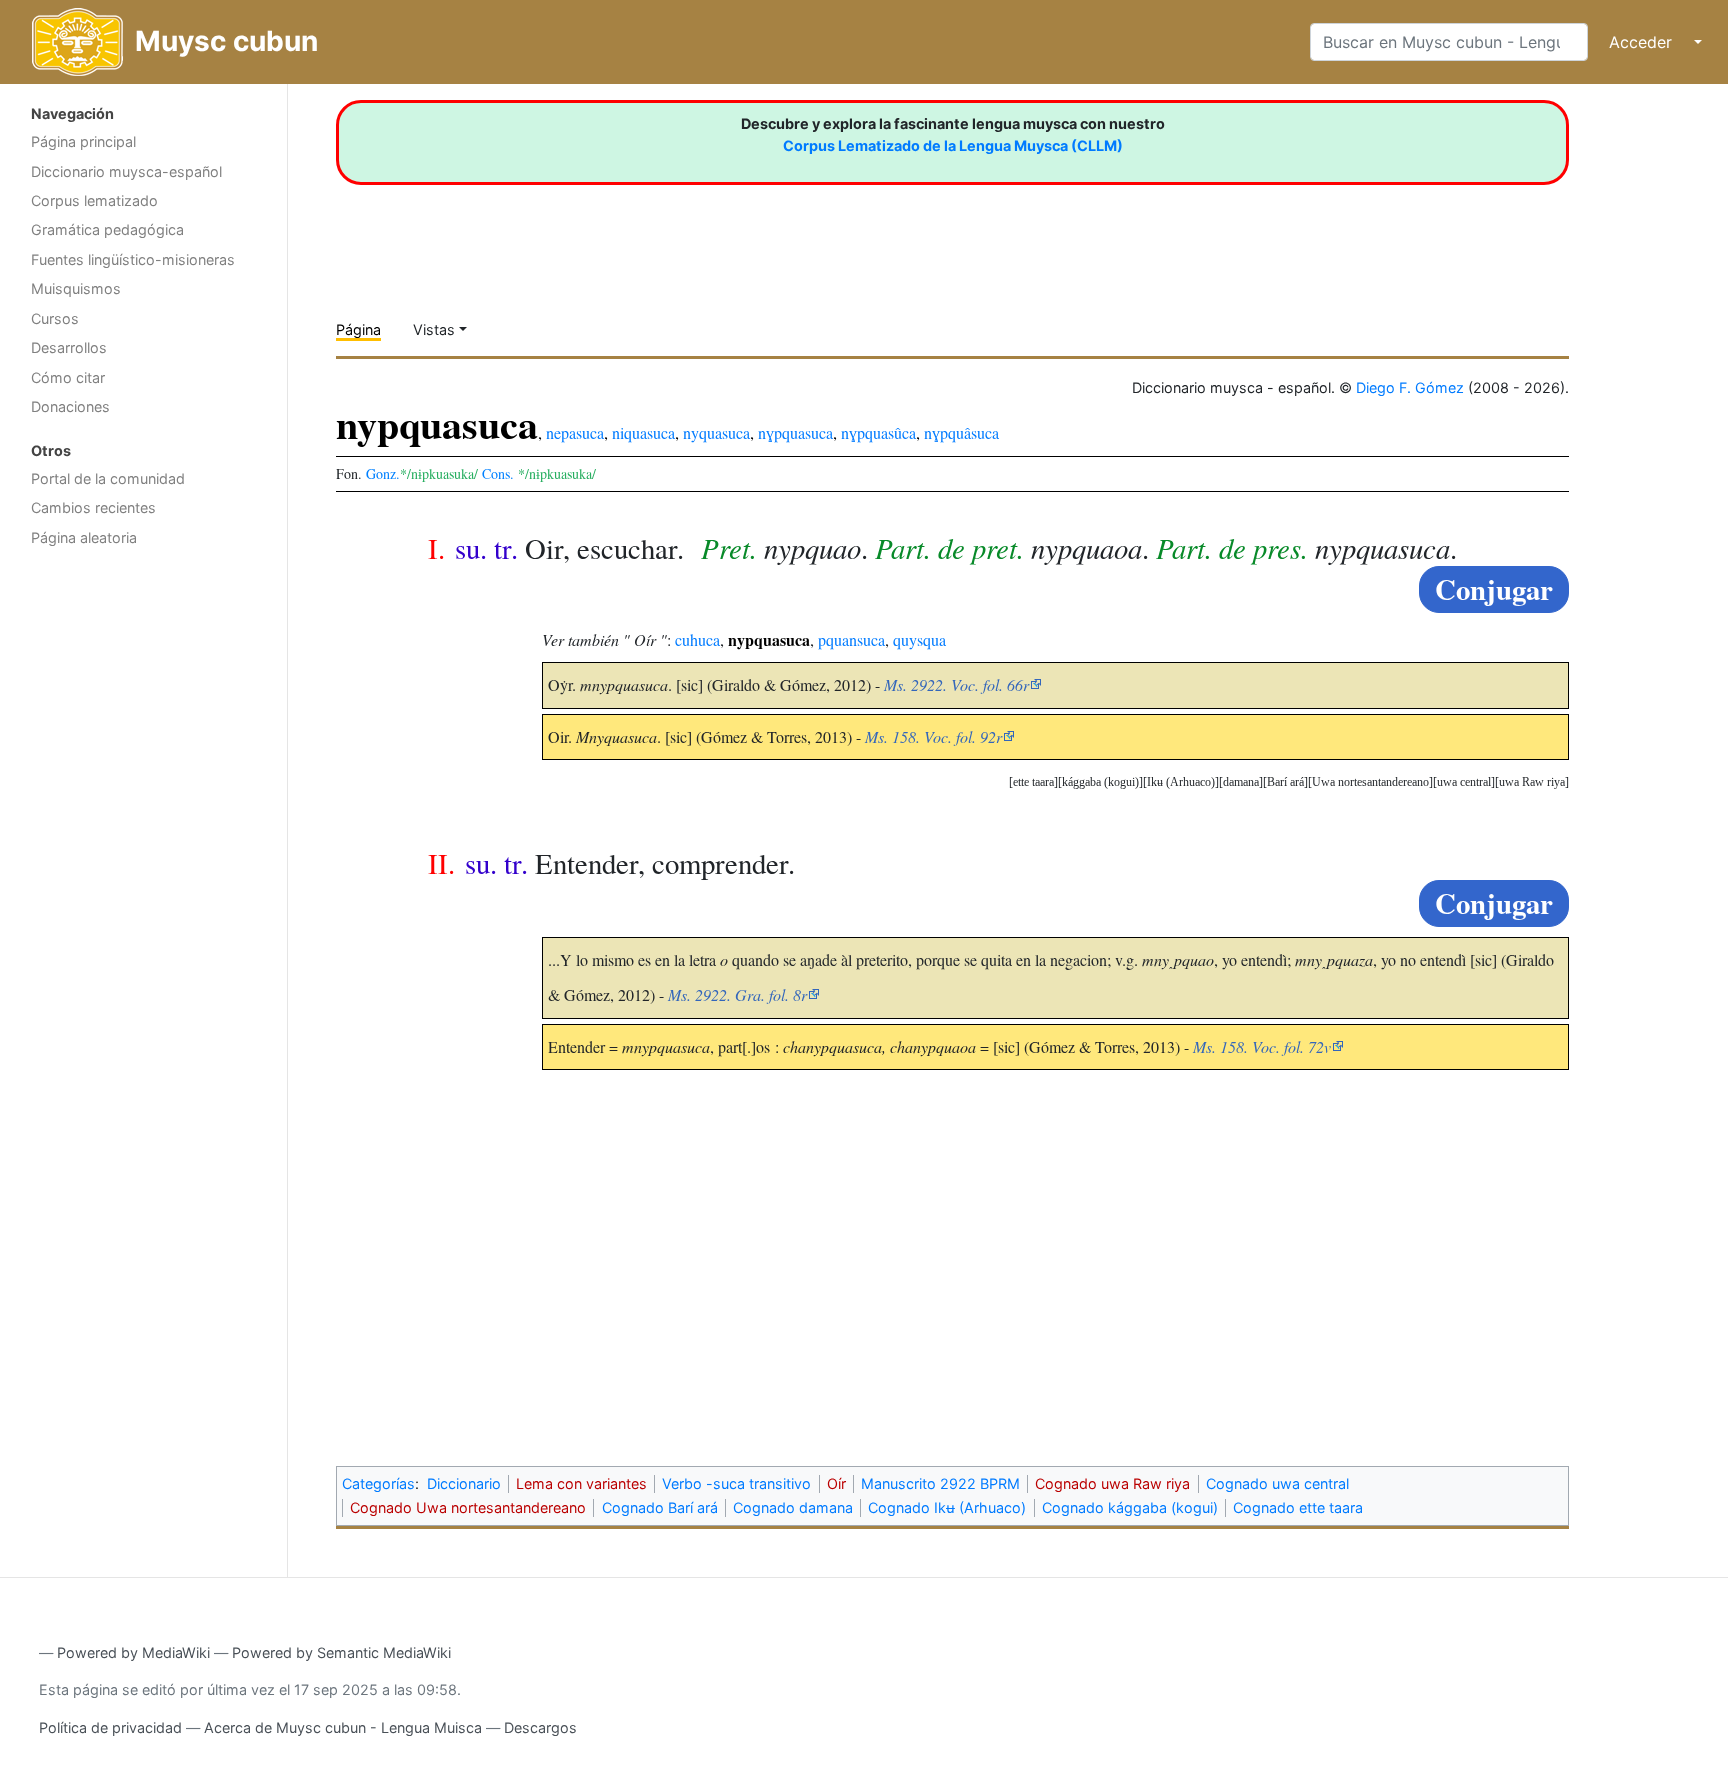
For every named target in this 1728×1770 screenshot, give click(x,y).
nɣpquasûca (878, 432)
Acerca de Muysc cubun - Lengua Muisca (343, 1727)
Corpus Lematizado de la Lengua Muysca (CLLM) (953, 145)
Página (358, 329)
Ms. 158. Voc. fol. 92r (933, 736)
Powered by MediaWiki (133, 1652)
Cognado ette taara (1298, 1507)
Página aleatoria (84, 537)
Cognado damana (793, 1507)
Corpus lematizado (94, 200)
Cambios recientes (93, 507)
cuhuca (697, 639)
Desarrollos (69, 347)
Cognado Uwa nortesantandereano (468, 1507)
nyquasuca (716, 432)
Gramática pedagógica (107, 229)
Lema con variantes (581, 1483)
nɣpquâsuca (961, 432)
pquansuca (851, 639)
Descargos (540, 1727)
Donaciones (70, 406)
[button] (1532, 782)
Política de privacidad (110, 1727)
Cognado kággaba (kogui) (1130, 1507)
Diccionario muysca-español (126, 171)
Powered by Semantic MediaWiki (341, 1652)
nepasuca (575, 432)
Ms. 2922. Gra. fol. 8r (737, 994)
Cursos (55, 318)
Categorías (378, 1483)
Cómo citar (68, 377)
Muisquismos (76, 288)
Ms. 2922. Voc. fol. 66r (956, 684)
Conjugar (1494, 589)
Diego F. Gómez (1410, 387)
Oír (836, 1483)
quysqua (919, 639)
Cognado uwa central (1277, 1483)
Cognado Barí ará (660, 1507)
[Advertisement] (143, 875)
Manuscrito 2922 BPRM (940, 1483)
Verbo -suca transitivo (736, 1483)
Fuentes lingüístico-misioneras (133, 259)
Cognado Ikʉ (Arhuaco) (947, 1507)
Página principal (83, 141)
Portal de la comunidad (108, 478)
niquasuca (643, 432)
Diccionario (464, 1483)
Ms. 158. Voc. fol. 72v (1262, 1046)
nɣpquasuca (795, 432)
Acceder (1640, 42)
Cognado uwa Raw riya (1112, 1483)
